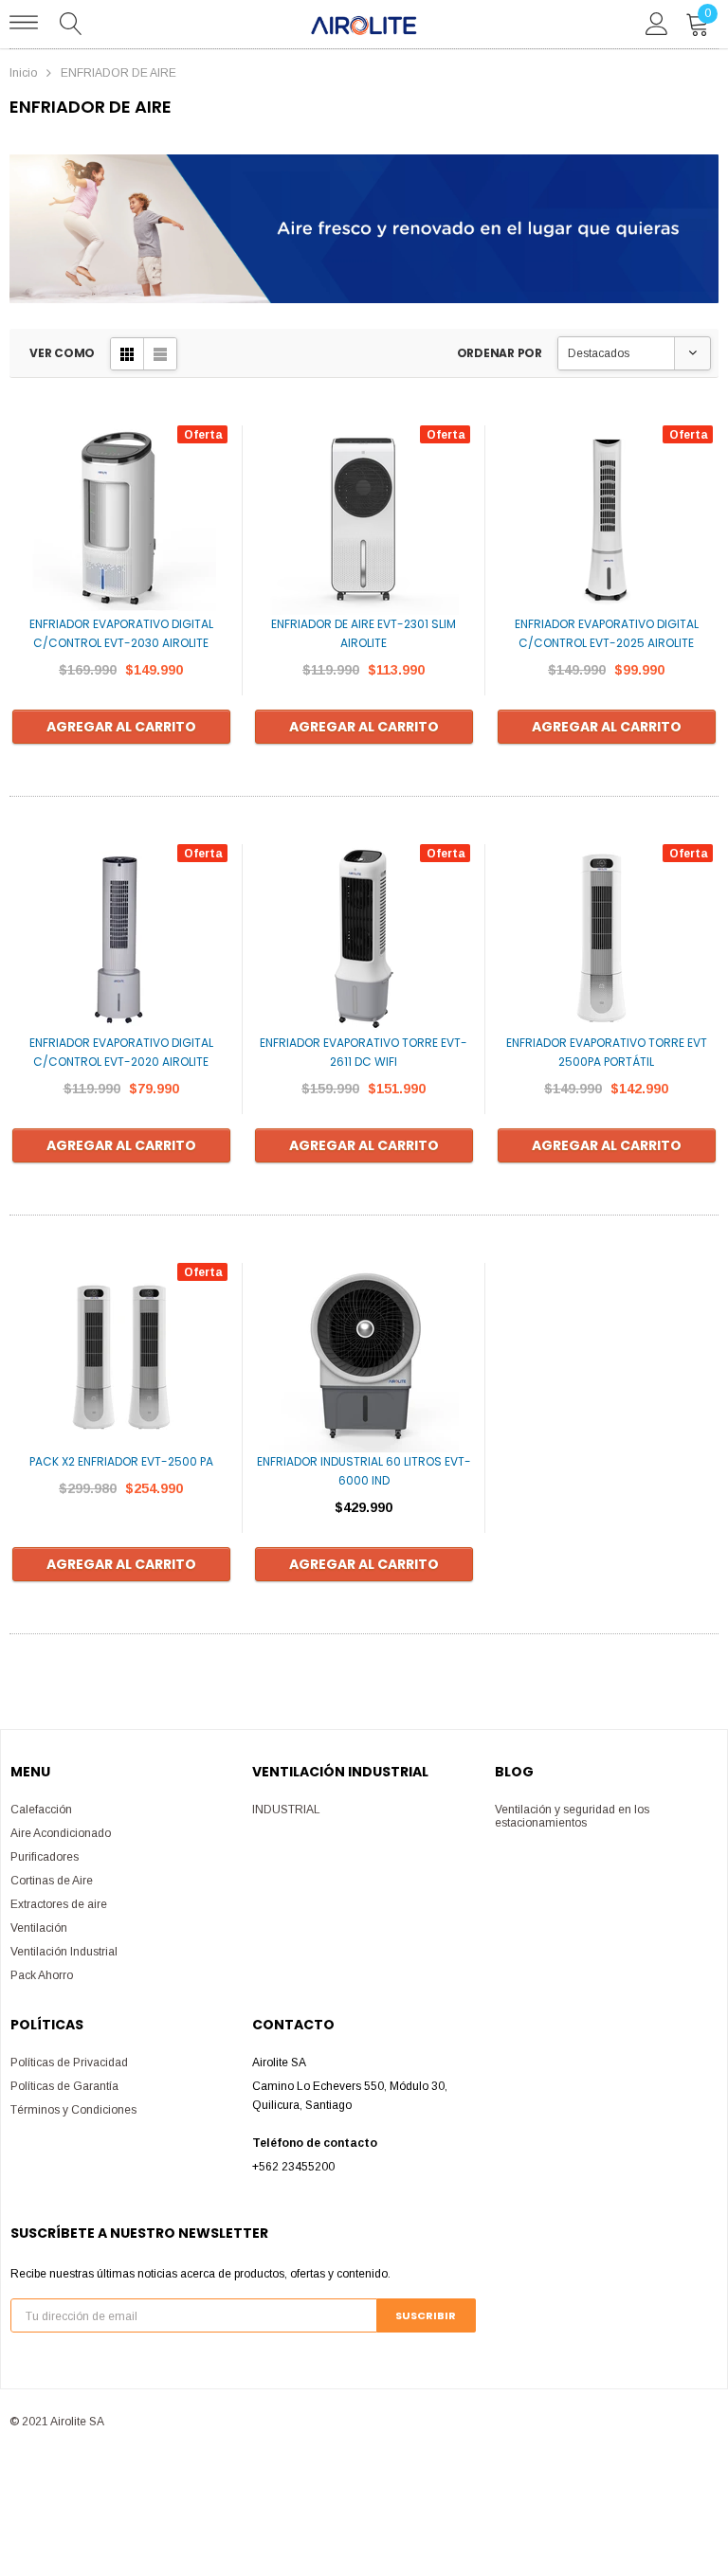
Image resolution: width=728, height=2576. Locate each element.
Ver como (62, 353)
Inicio (23, 73)
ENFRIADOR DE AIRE (118, 73)
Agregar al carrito (121, 727)
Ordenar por (500, 353)
